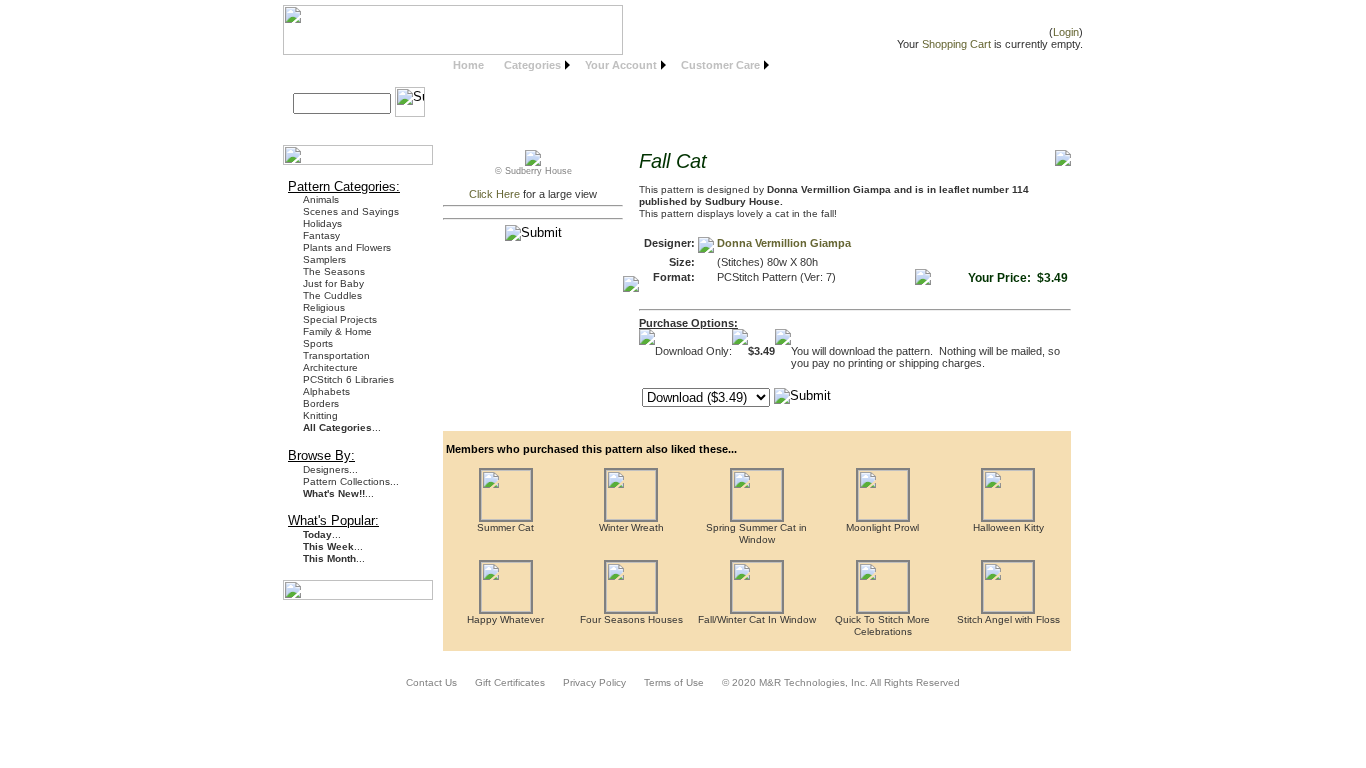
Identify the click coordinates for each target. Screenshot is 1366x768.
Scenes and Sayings (351, 211)
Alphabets (326, 391)
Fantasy (321, 235)
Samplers (324, 259)
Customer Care (720, 65)
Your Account (621, 65)
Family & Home (337, 331)
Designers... (330, 469)
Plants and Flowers (347, 247)
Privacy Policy (594, 682)
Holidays (322, 223)
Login (1066, 32)
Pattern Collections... (351, 481)
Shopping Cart (956, 44)
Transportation (336, 355)
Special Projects (340, 319)
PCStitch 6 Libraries (348, 379)
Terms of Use (674, 682)
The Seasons (334, 271)
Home (468, 65)
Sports (318, 343)
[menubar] (608, 65)
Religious (324, 307)
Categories (532, 65)
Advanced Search (347, 126)
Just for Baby (333, 283)
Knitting (320, 415)
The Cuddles (332, 295)
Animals (321, 199)
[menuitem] (468, 65)
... (342, 427)
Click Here (494, 194)
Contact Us (431, 682)
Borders (321, 403)
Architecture (330, 367)
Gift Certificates (510, 682)
